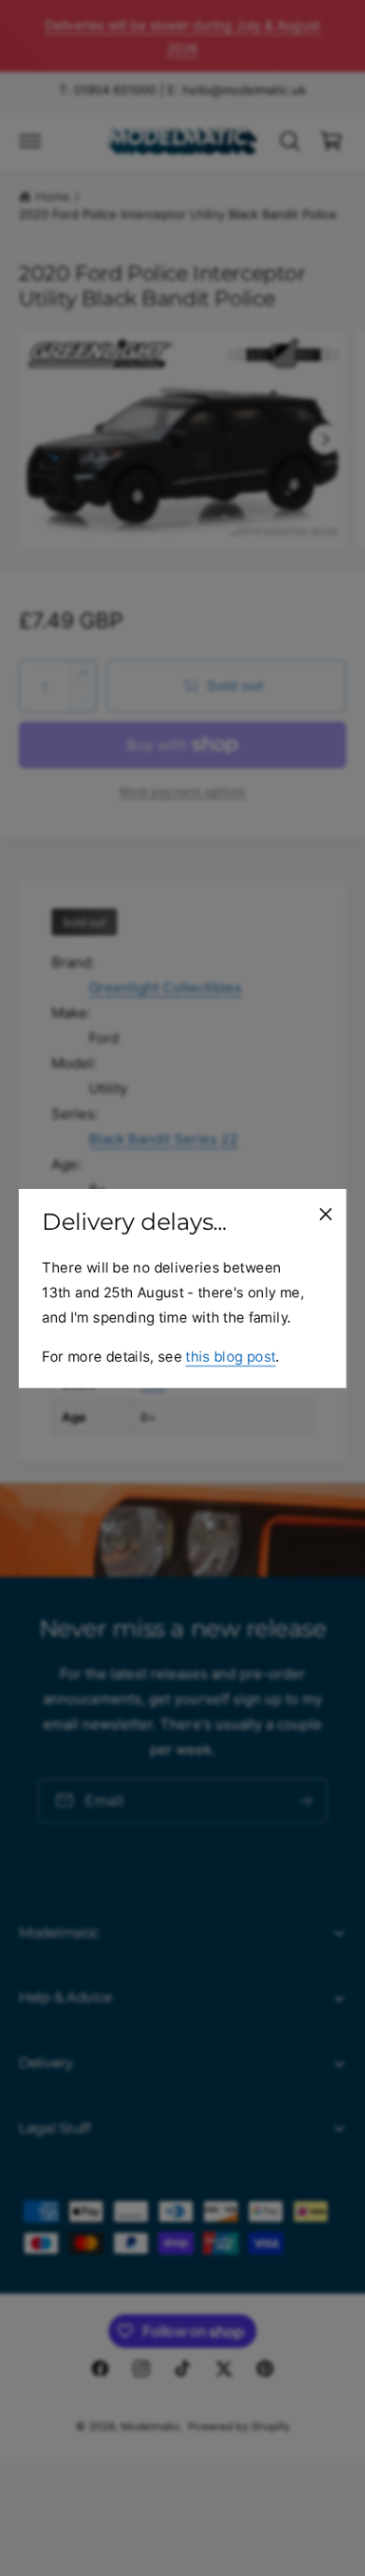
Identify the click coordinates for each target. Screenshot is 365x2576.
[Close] (326, 1213)
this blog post (230, 1356)
